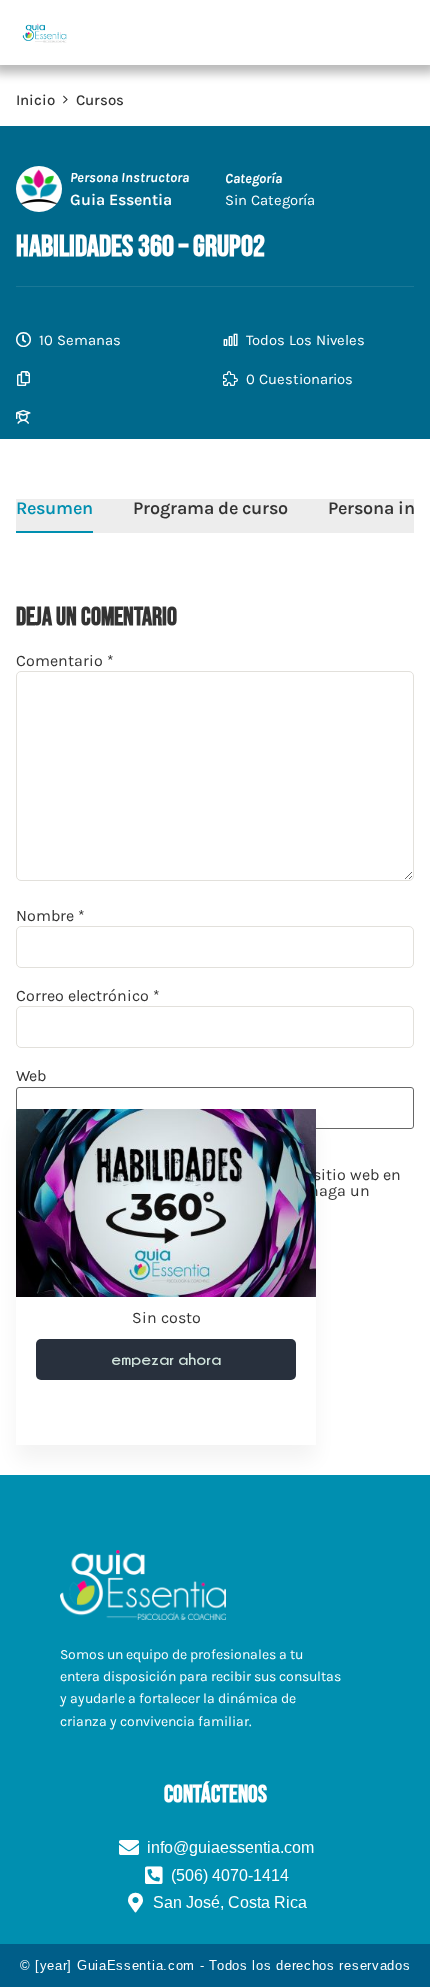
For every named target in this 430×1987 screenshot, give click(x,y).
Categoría (253, 178)
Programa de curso (210, 509)
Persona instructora (129, 177)
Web (31, 1076)
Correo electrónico (88, 996)
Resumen (54, 509)
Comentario (65, 661)
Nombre (50, 916)
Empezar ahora (166, 1359)
